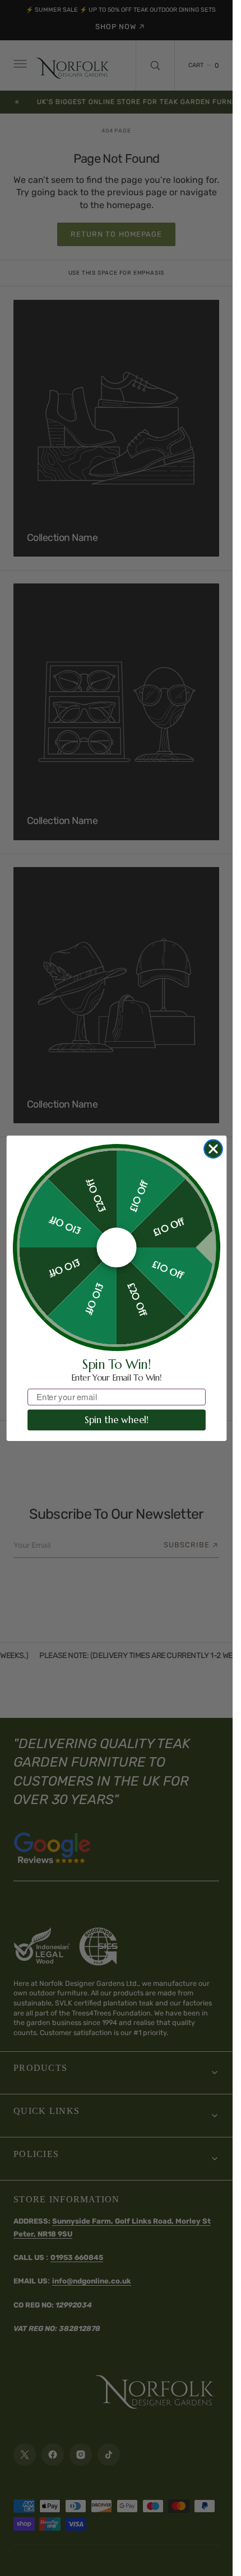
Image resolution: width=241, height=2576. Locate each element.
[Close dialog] (213, 1149)
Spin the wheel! (116, 1420)
